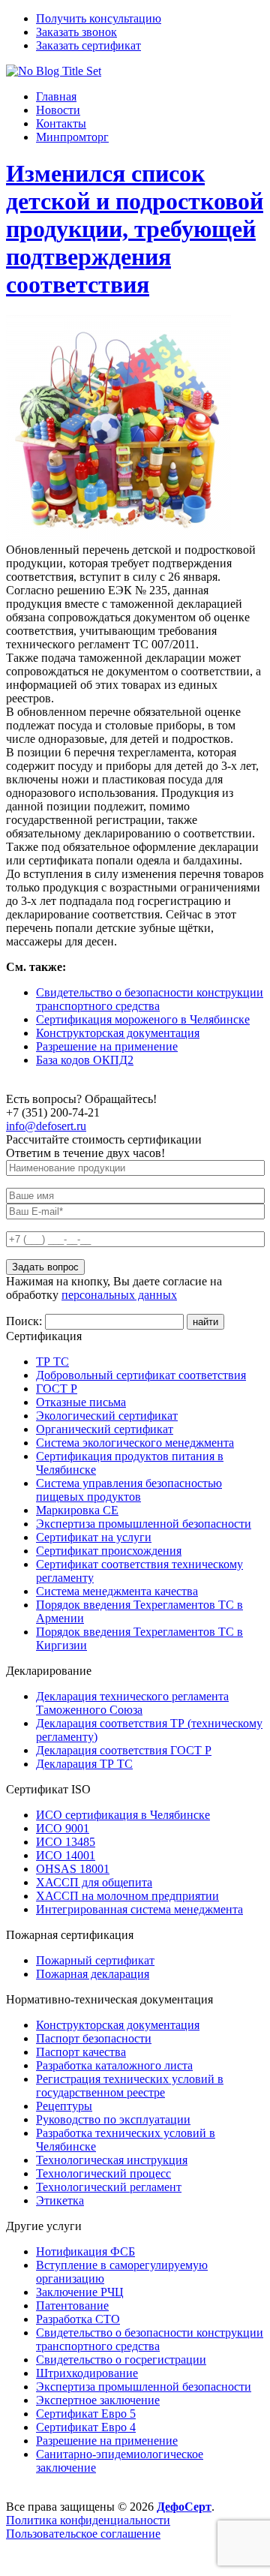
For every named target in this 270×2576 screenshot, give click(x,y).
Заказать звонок (76, 32)
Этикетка (60, 2200)
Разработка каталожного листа (114, 2065)
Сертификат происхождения (109, 1551)
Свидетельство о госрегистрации (121, 2360)
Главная (56, 96)
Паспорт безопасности (94, 2038)
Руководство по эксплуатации (113, 2119)
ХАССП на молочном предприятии (127, 1896)
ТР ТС (52, 1362)
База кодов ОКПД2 (85, 1060)
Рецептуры (64, 2106)
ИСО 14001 (66, 1855)
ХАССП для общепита (94, 1882)
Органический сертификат (105, 1429)
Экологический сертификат (107, 1416)
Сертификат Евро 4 (86, 2427)
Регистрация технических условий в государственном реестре (130, 2086)
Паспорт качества (81, 2052)
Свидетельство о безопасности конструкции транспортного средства (150, 999)
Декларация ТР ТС (84, 1764)
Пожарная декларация (93, 1974)
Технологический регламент (109, 2187)
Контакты (61, 123)
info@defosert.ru (46, 1126)
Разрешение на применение (107, 1046)
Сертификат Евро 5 (86, 2414)
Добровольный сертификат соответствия (141, 1375)
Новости (58, 110)
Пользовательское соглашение (83, 2534)
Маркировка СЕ (77, 1510)
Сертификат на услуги (94, 1537)
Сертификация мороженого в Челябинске (143, 1019)
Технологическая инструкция (112, 2160)
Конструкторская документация (118, 1033)
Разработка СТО (78, 2319)
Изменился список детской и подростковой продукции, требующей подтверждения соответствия (135, 229)
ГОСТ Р (57, 1389)
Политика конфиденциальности (88, 2520)
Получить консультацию (99, 18)
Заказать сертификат (88, 45)
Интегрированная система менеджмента (139, 1909)
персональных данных (119, 1295)
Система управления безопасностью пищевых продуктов (129, 1490)
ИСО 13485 (66, 1842)
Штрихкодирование (87, 2373)
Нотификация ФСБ (85, 2251)
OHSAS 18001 (73, 1869)
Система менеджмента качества (117, 1591)
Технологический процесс (103, 2173)
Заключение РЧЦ (80, 2292)
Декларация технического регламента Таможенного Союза (132, 1703)
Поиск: (25, 1321)
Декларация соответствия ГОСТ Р (124, 1750)
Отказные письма (81, 1402)
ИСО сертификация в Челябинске (123, 1815)
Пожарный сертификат (95, 1960)
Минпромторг (72, 137)
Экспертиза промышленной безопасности (144, 1524)
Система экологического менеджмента (135, 1443)
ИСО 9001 (63, 1828)
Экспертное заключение (98, 2400)
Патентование (72, 2305)
